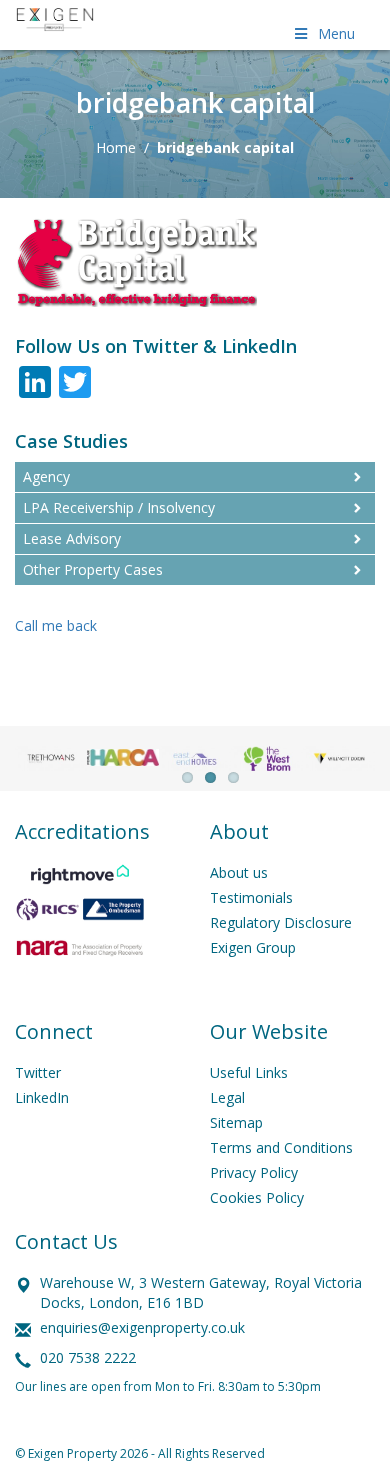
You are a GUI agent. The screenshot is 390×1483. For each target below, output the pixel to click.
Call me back (56, 625)
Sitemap (236, 1122)
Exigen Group (253, 947)
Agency (46, 476)
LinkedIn (42, 1097)
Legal (227, 1097)
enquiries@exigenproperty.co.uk (142, 1327)
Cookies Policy (257, 1197)
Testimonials (251, 897)
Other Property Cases (93, 569)
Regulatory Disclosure (281, 922)
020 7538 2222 (88, 1357)
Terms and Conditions (281, 1147)
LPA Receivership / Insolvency (119, 507)
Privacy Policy (254, 1172)
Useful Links (249, 1072)
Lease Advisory (72, 538)
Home (116, 147)
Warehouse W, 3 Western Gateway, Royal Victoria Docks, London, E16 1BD (201, 1292)
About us (239, 872)
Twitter (38, 1072)
